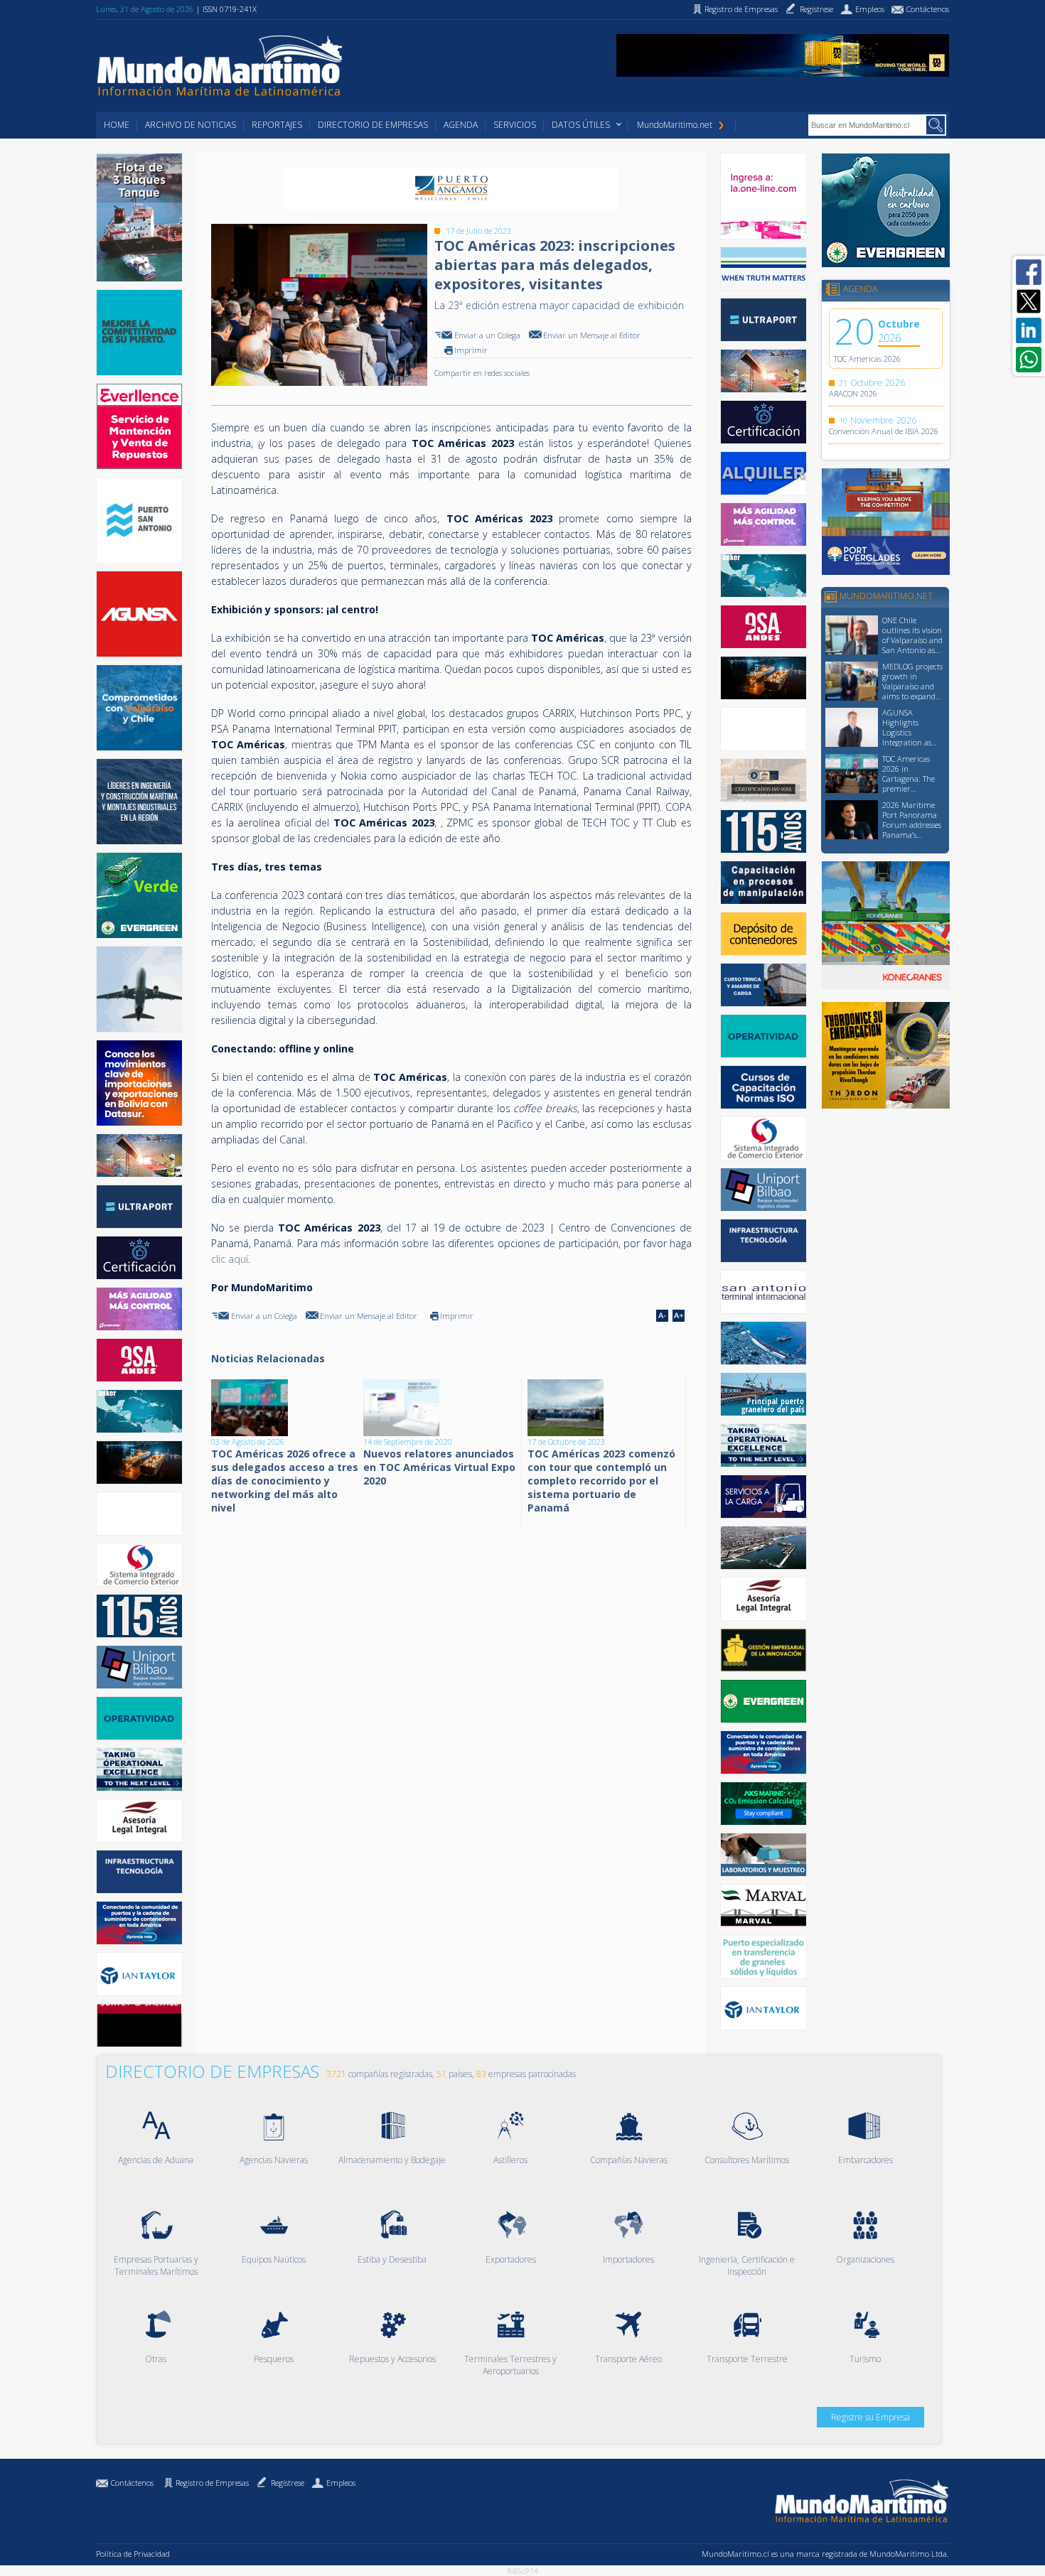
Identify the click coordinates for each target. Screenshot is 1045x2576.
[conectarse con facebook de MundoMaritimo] (1029, 272)
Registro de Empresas (212, 2483)
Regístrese (288, 2483)
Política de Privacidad (133, 2554)
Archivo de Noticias (191, 125)
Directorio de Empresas (373, 125)
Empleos (341, 2483)
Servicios (515, 125)
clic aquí (230, 1259)
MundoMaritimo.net (675, 125)
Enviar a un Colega (487, 335)
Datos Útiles (581, 125)
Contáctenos (132, 2483)
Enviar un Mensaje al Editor (592, 335)
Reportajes (277, 125)
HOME (117, 125)
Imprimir (471, 350)
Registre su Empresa (870, 2417)
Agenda (461, 125)
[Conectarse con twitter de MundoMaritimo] (1029, 301)
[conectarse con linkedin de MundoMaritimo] (1029, 330)
